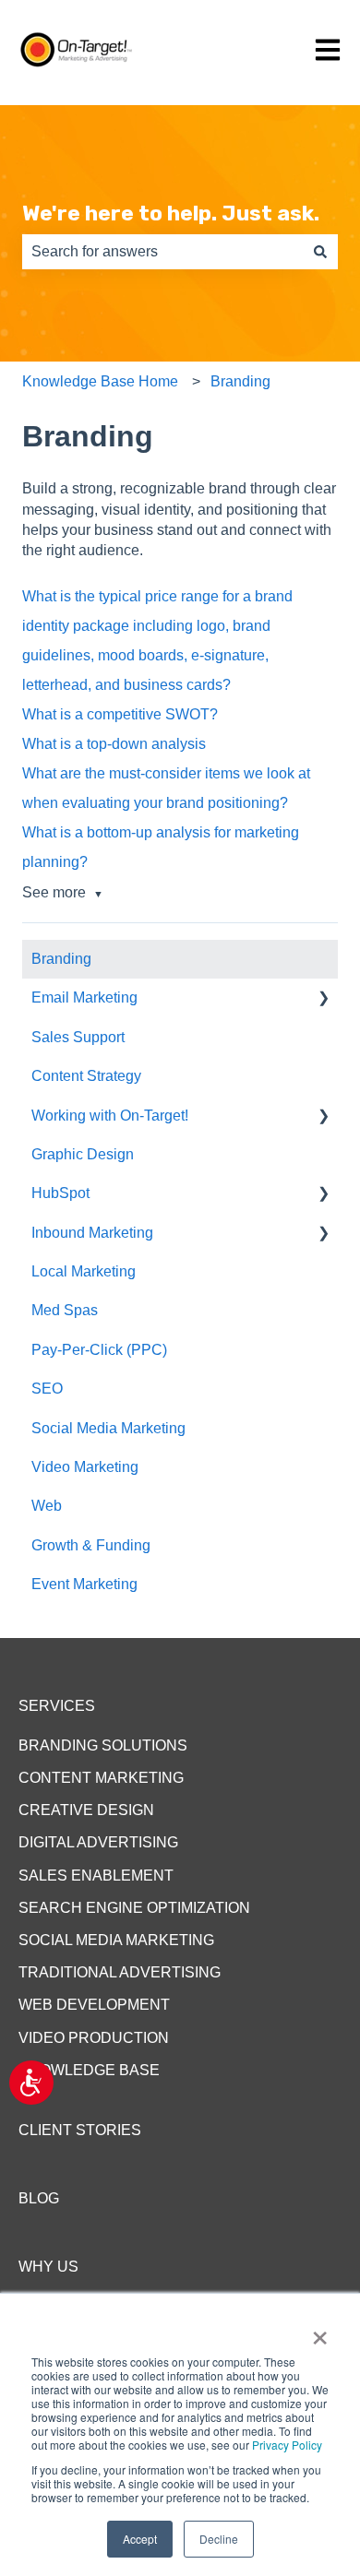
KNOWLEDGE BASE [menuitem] (89, 2070)
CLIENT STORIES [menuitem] (80, 2130)
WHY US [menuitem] (48, 2267)
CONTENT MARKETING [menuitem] (101, 1778)
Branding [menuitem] (61, 959)
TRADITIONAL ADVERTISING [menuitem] (120, 1972)
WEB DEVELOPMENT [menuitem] (94, 2005)
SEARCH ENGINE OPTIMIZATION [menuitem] (134, 1908)
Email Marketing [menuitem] (84, 997)
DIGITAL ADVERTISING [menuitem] (98, 1842)
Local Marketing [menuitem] (84, 1271)
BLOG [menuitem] (39, 2198)
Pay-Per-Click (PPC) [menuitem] (99, 1350)
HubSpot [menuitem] (60, 1193)
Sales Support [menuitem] (78, 1037)
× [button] (320, 2332)
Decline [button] (219, 2539)
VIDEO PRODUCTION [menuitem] (94, 2038)
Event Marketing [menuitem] (84, 1584)
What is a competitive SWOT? (120, 714)
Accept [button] (140, 2539)
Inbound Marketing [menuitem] (92, 1233)
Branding (240, 381)
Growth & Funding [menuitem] (91, 1545)
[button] (323, 999)
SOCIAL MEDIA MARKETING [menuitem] (116, 1940)
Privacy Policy (287, 2445)
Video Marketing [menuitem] (85, 1467)
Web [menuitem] (47, 1506)
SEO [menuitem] (47, 1389)
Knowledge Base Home (100, 381)
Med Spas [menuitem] (65, 1310)
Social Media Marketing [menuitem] (108, 1428)
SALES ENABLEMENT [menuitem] (96, 1876)
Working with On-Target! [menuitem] (110, 1116)
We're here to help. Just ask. (171, 213)
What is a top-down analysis (114, 744)
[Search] (320, 252)
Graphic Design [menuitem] (83, 1154)
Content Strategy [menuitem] (86, 1076)
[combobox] (162, 252)
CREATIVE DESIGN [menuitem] (86, 1810)
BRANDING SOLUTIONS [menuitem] (103, 1745)
